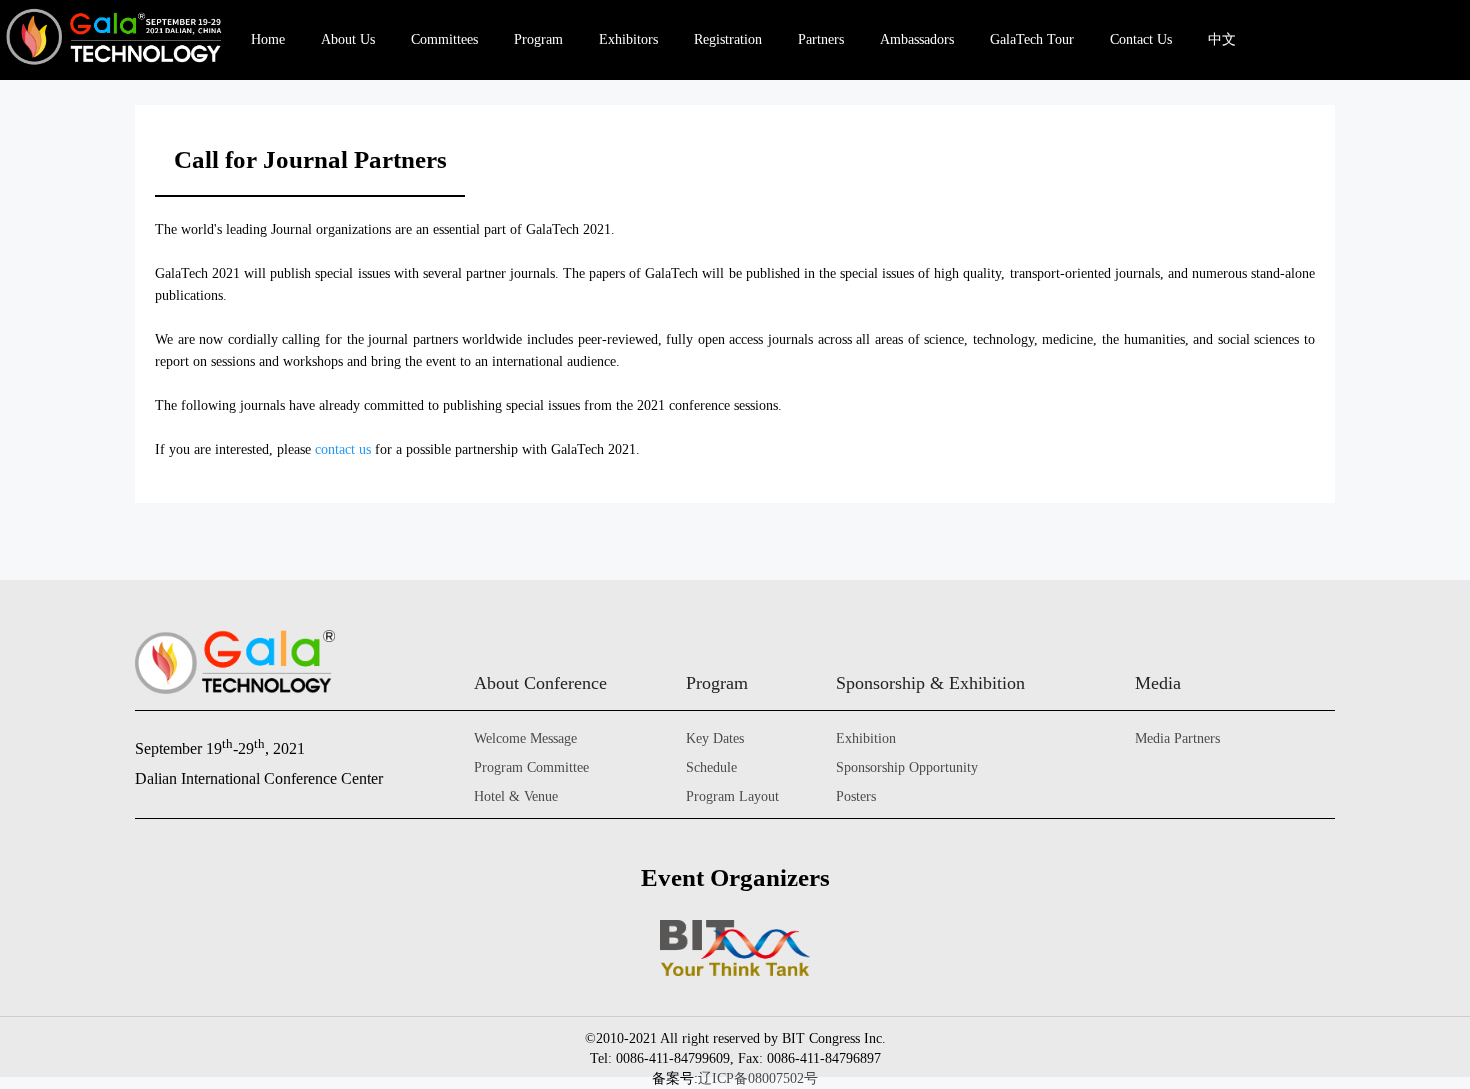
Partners (821, 39)
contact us (343, 449)
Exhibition (866, 738)
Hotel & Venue (516, 796)
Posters (856, 796)
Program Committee (531, 767)
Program (538, 39)
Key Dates (715, 738)
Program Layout (732, 796)
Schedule (711, 767)
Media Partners (1177, 738)
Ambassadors (917, 39)
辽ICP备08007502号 (758, 1078)
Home (268, 39)
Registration (728, 39)
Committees (444, 39)
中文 (1222, 39)
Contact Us (1141, 39)
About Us (348, 39)
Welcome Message (525, 738)
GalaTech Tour (1032, 39)
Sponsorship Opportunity (907, 767)
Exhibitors (628, 39)
